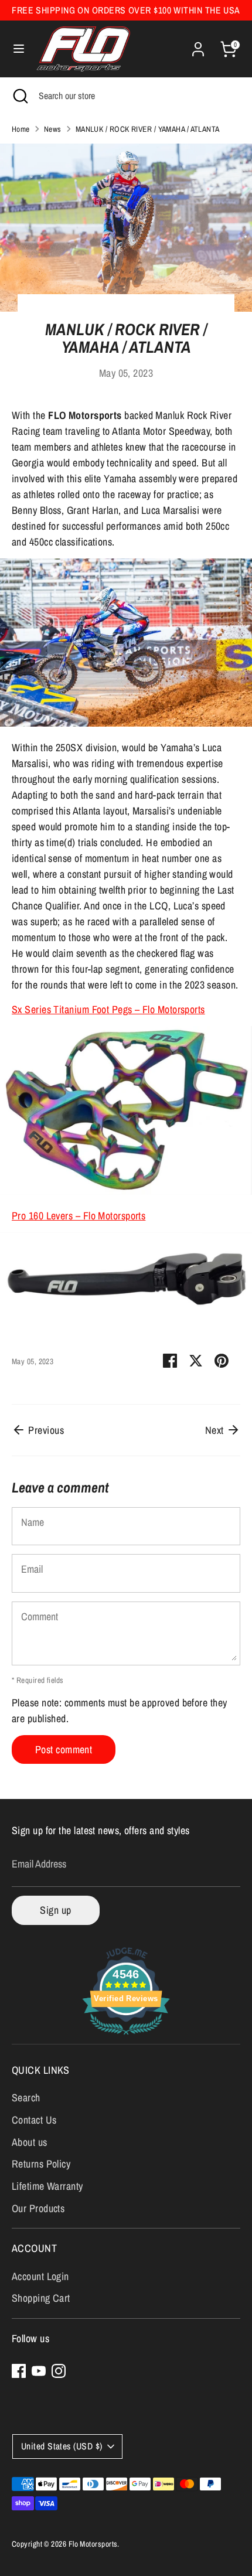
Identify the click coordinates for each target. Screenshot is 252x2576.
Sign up (55, 1910)
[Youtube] (39, 2371)
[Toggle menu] (19, 49)
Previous (45, 1430)
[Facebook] (19, 2371)
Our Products (38, 2208)
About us (30, 2142)
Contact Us (34, 2120)
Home (21, 129)
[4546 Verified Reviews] (126, 2036)
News (53, 129)
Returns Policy (41, 2164)
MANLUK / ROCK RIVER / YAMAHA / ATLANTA (148, 129)
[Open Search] (19, 96)
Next (216, 1430)
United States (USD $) (62, 2446)
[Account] (198, 45)
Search (26, 2098)
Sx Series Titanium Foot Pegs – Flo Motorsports (108, 1009)
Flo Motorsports (93, 2544)
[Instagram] (59, 2371)
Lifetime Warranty (47, 2186)
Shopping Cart (41, 2298)
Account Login (40, 2276)
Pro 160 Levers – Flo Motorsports (79, 1216)
